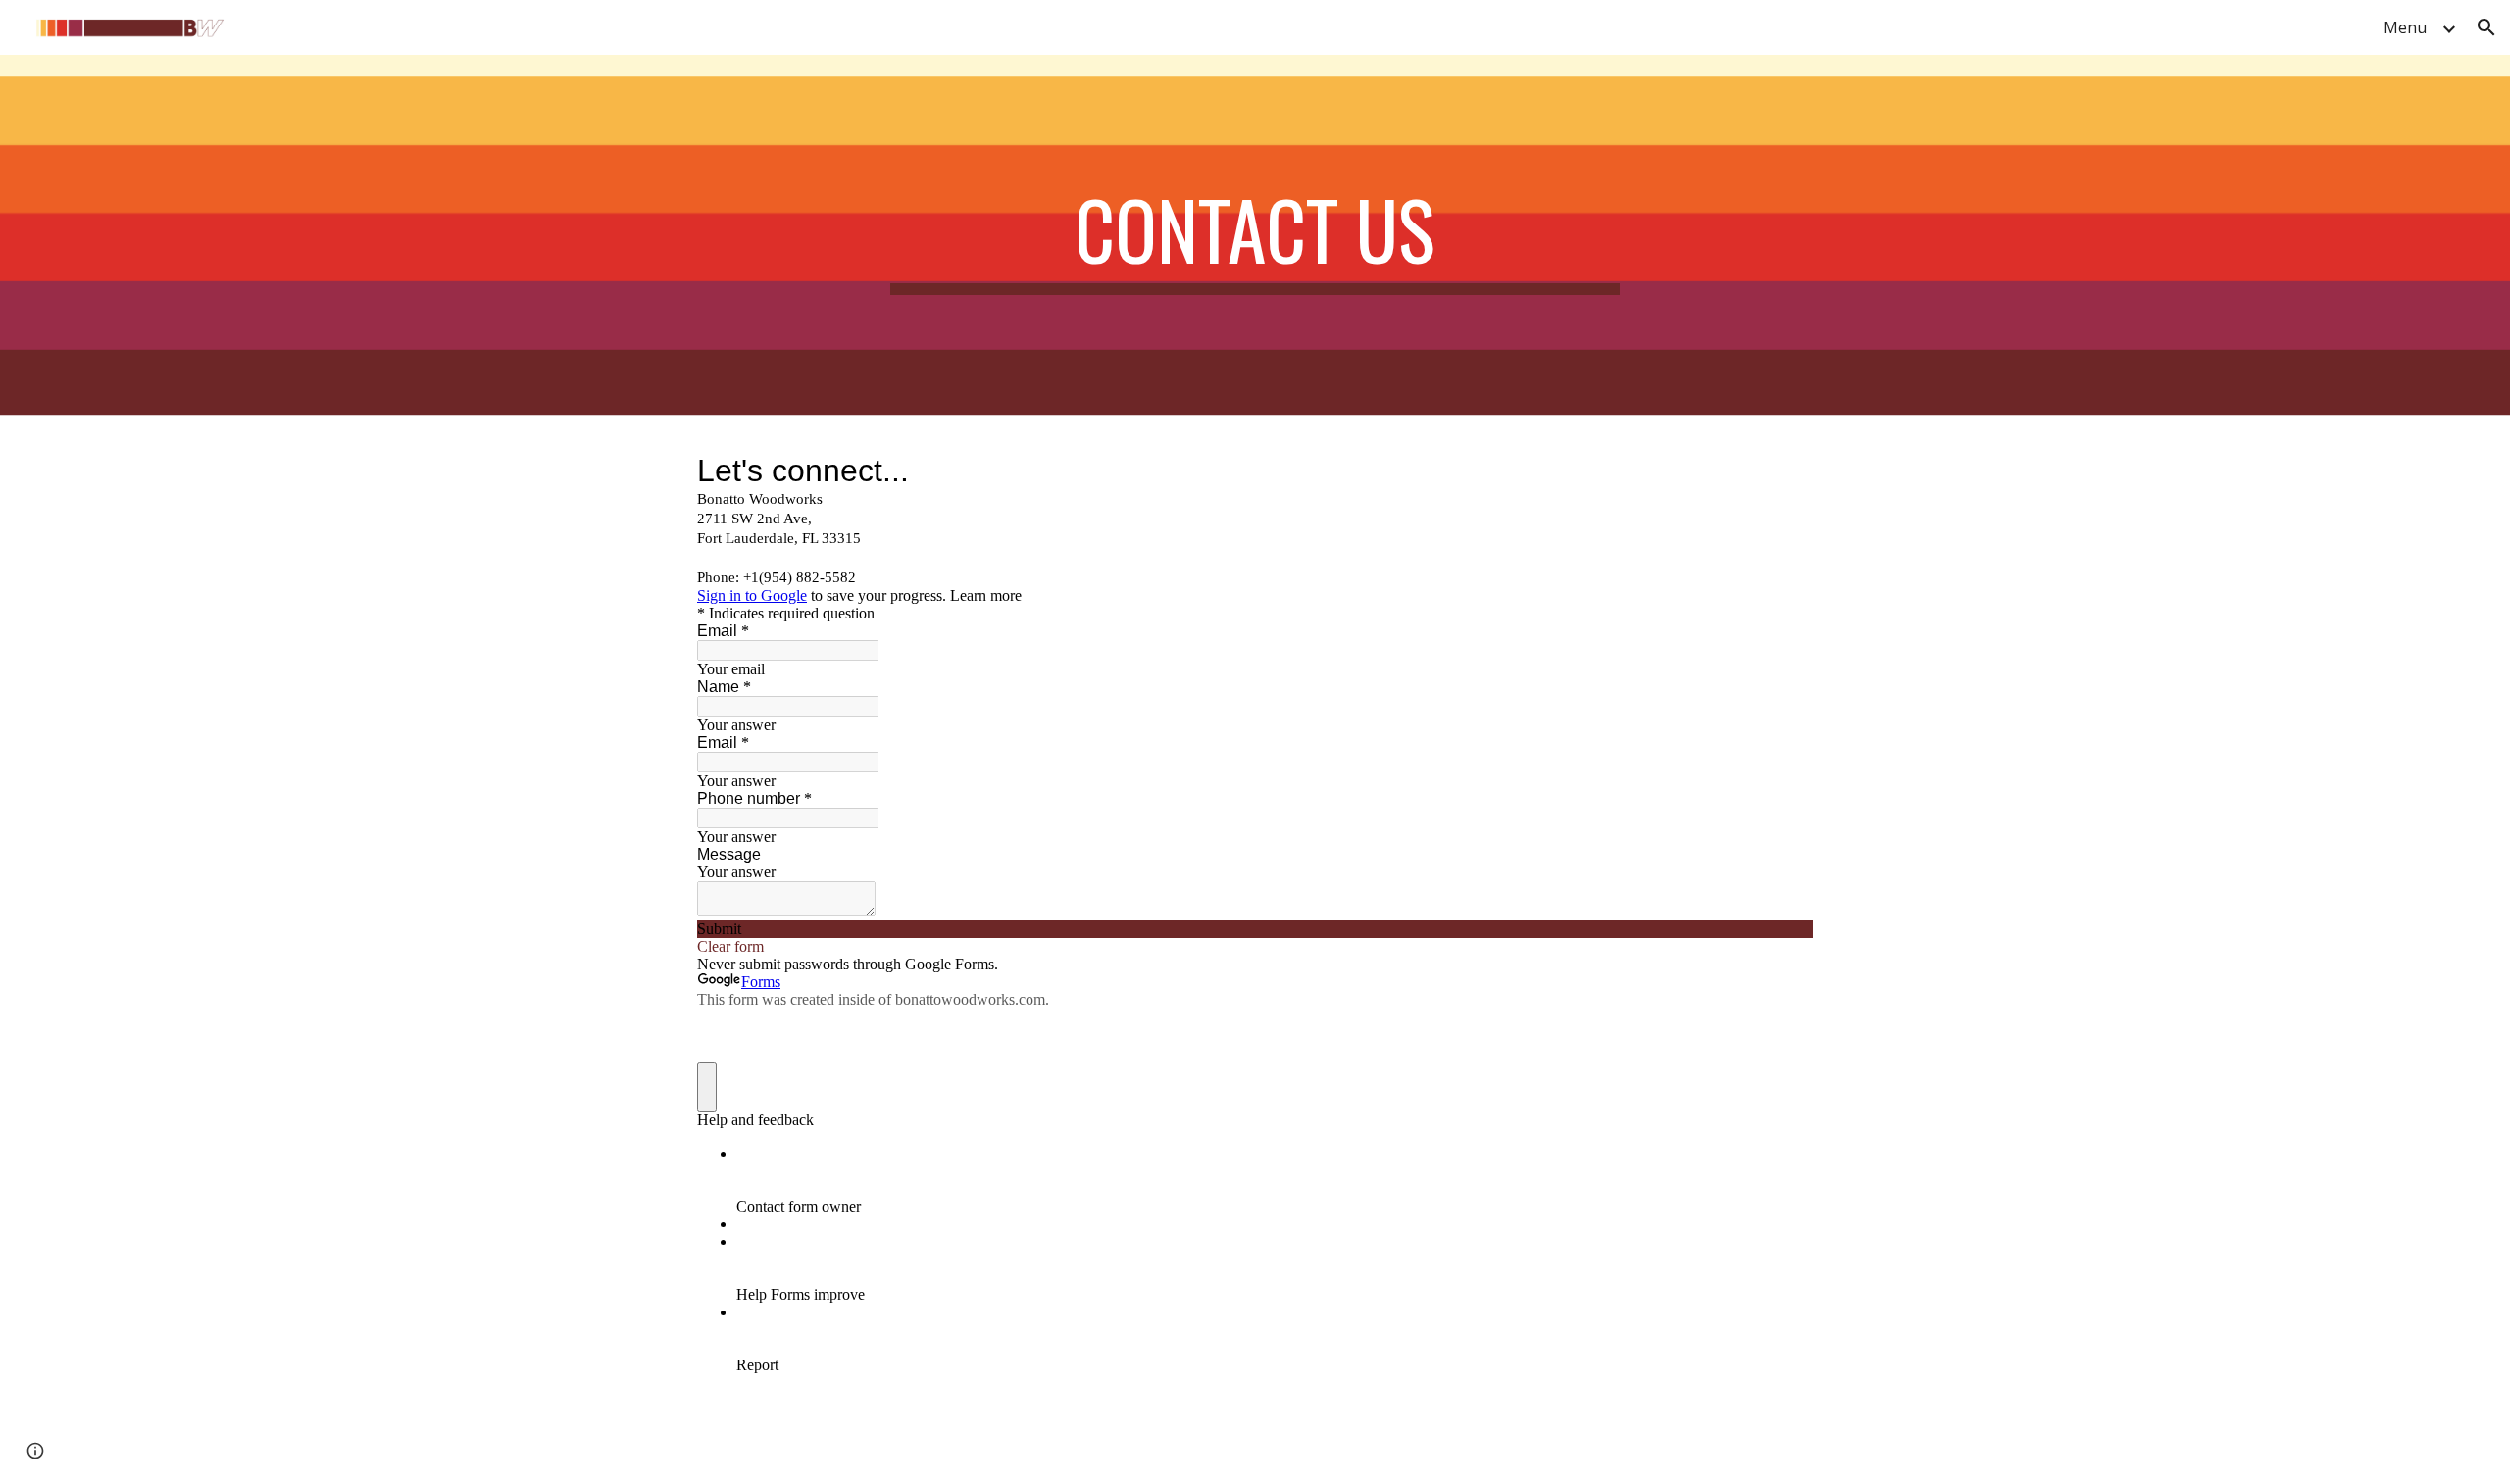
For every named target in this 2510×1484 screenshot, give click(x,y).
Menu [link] (2405, 27)
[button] (2486, 27)
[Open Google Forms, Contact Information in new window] (1783, 470)
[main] (1255, 238)
